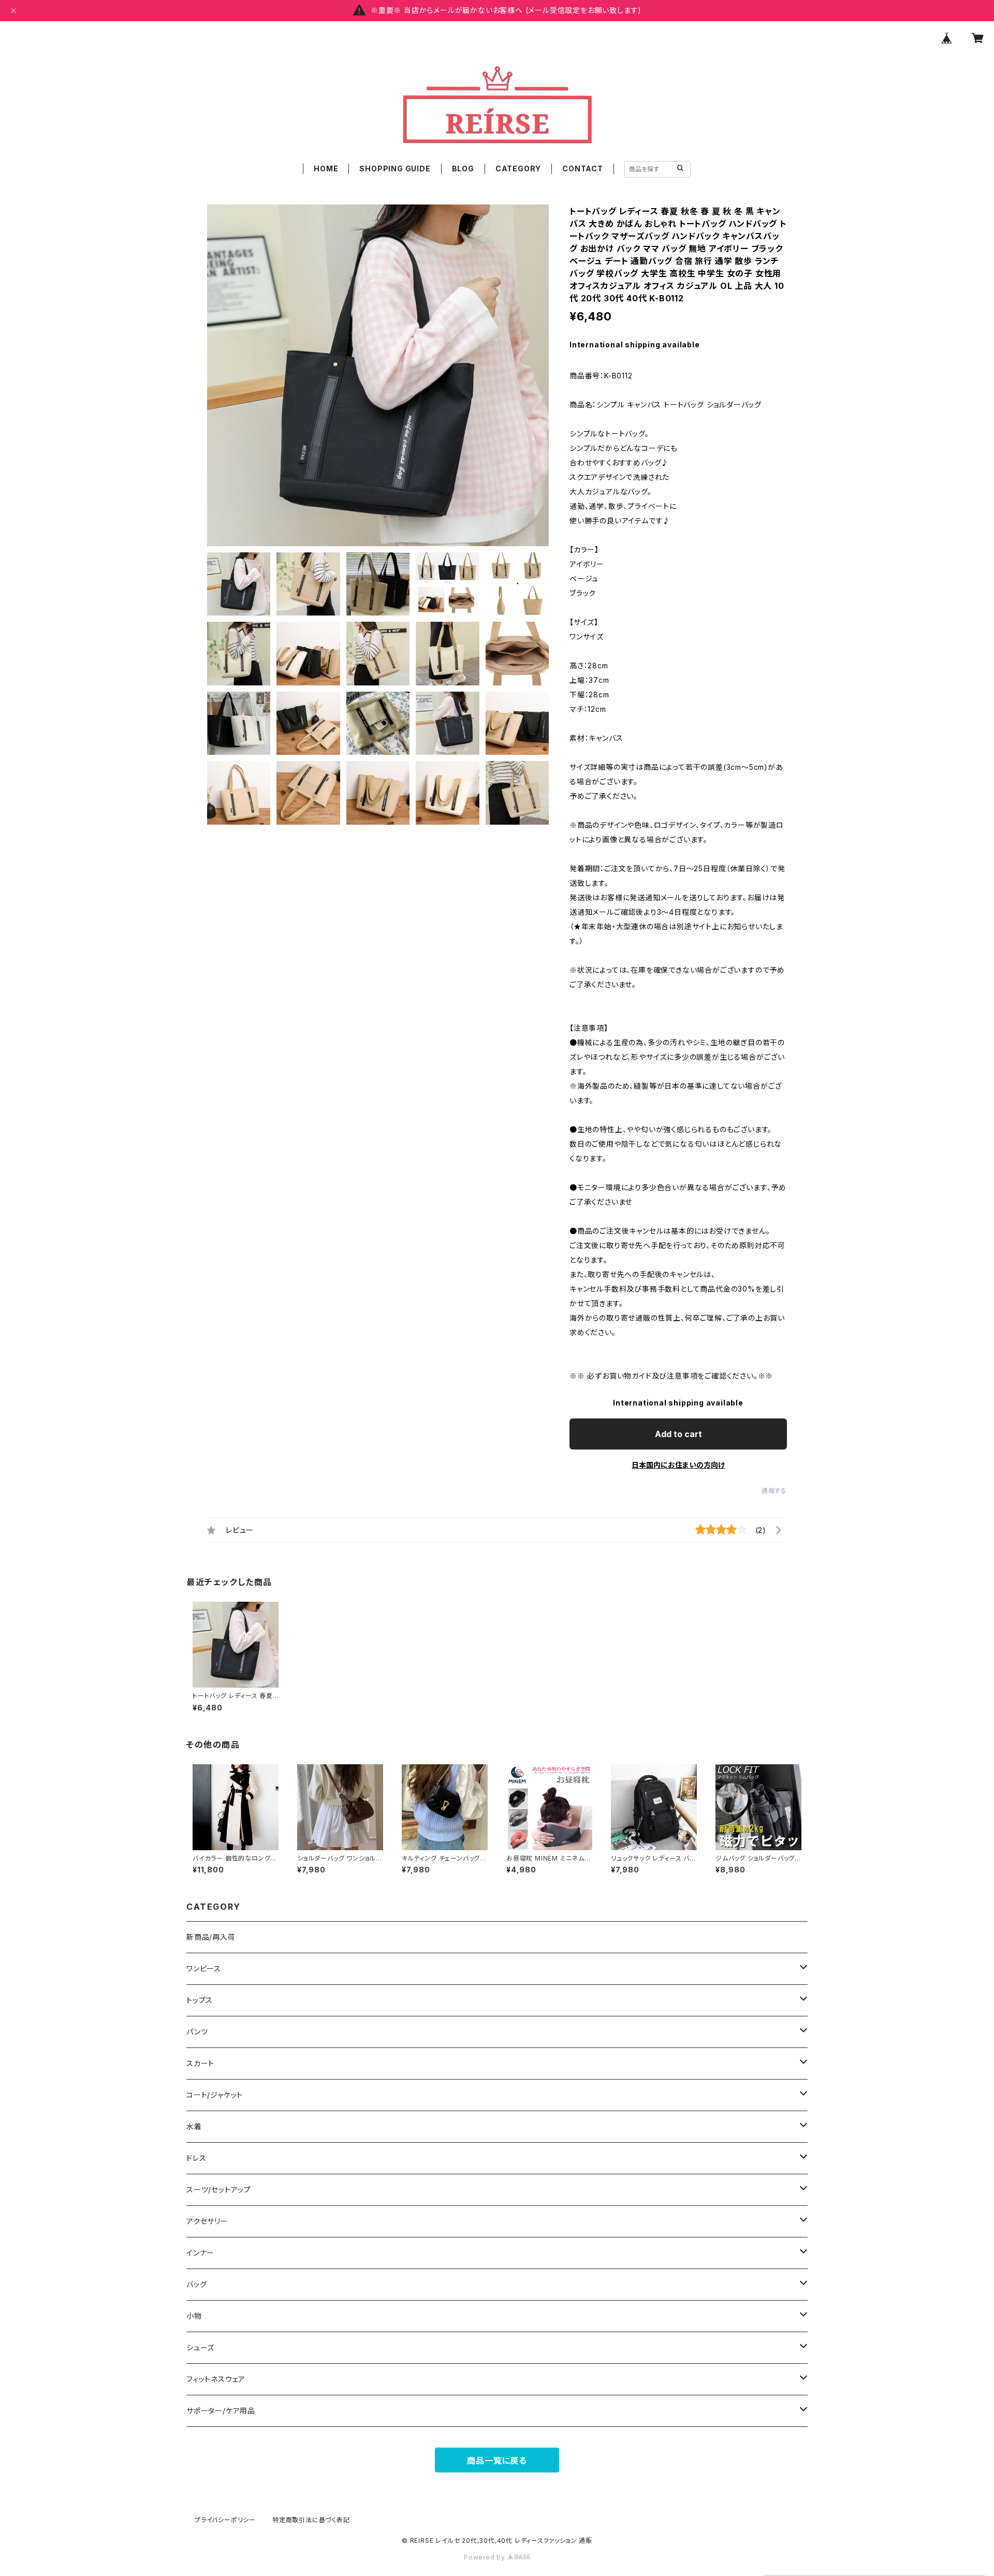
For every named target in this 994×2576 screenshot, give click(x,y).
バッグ (196, 2284)
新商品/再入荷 (211, 1937)
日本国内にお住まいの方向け (678, 1465)
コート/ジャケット (215, 2095)
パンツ (197, 2032)
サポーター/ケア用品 (221, 2411)
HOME (326, 169)
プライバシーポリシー (225, 2520)
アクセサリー (207, 2221)
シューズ (200, 2347)
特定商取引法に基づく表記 (311, 2520)
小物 (194, 2316)
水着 (194, 2126)
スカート (200, 2063)
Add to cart (678, 1434)
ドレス (196, 2158)
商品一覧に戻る (497, 2461)
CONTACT (583, 169)
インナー (200, 2253)
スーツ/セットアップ (219, 2190)
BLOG (463, 169)
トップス (200, 2000)
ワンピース (204, 1968)
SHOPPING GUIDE (395, 169)
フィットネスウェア (216, 2379)
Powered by (486, 2557)
